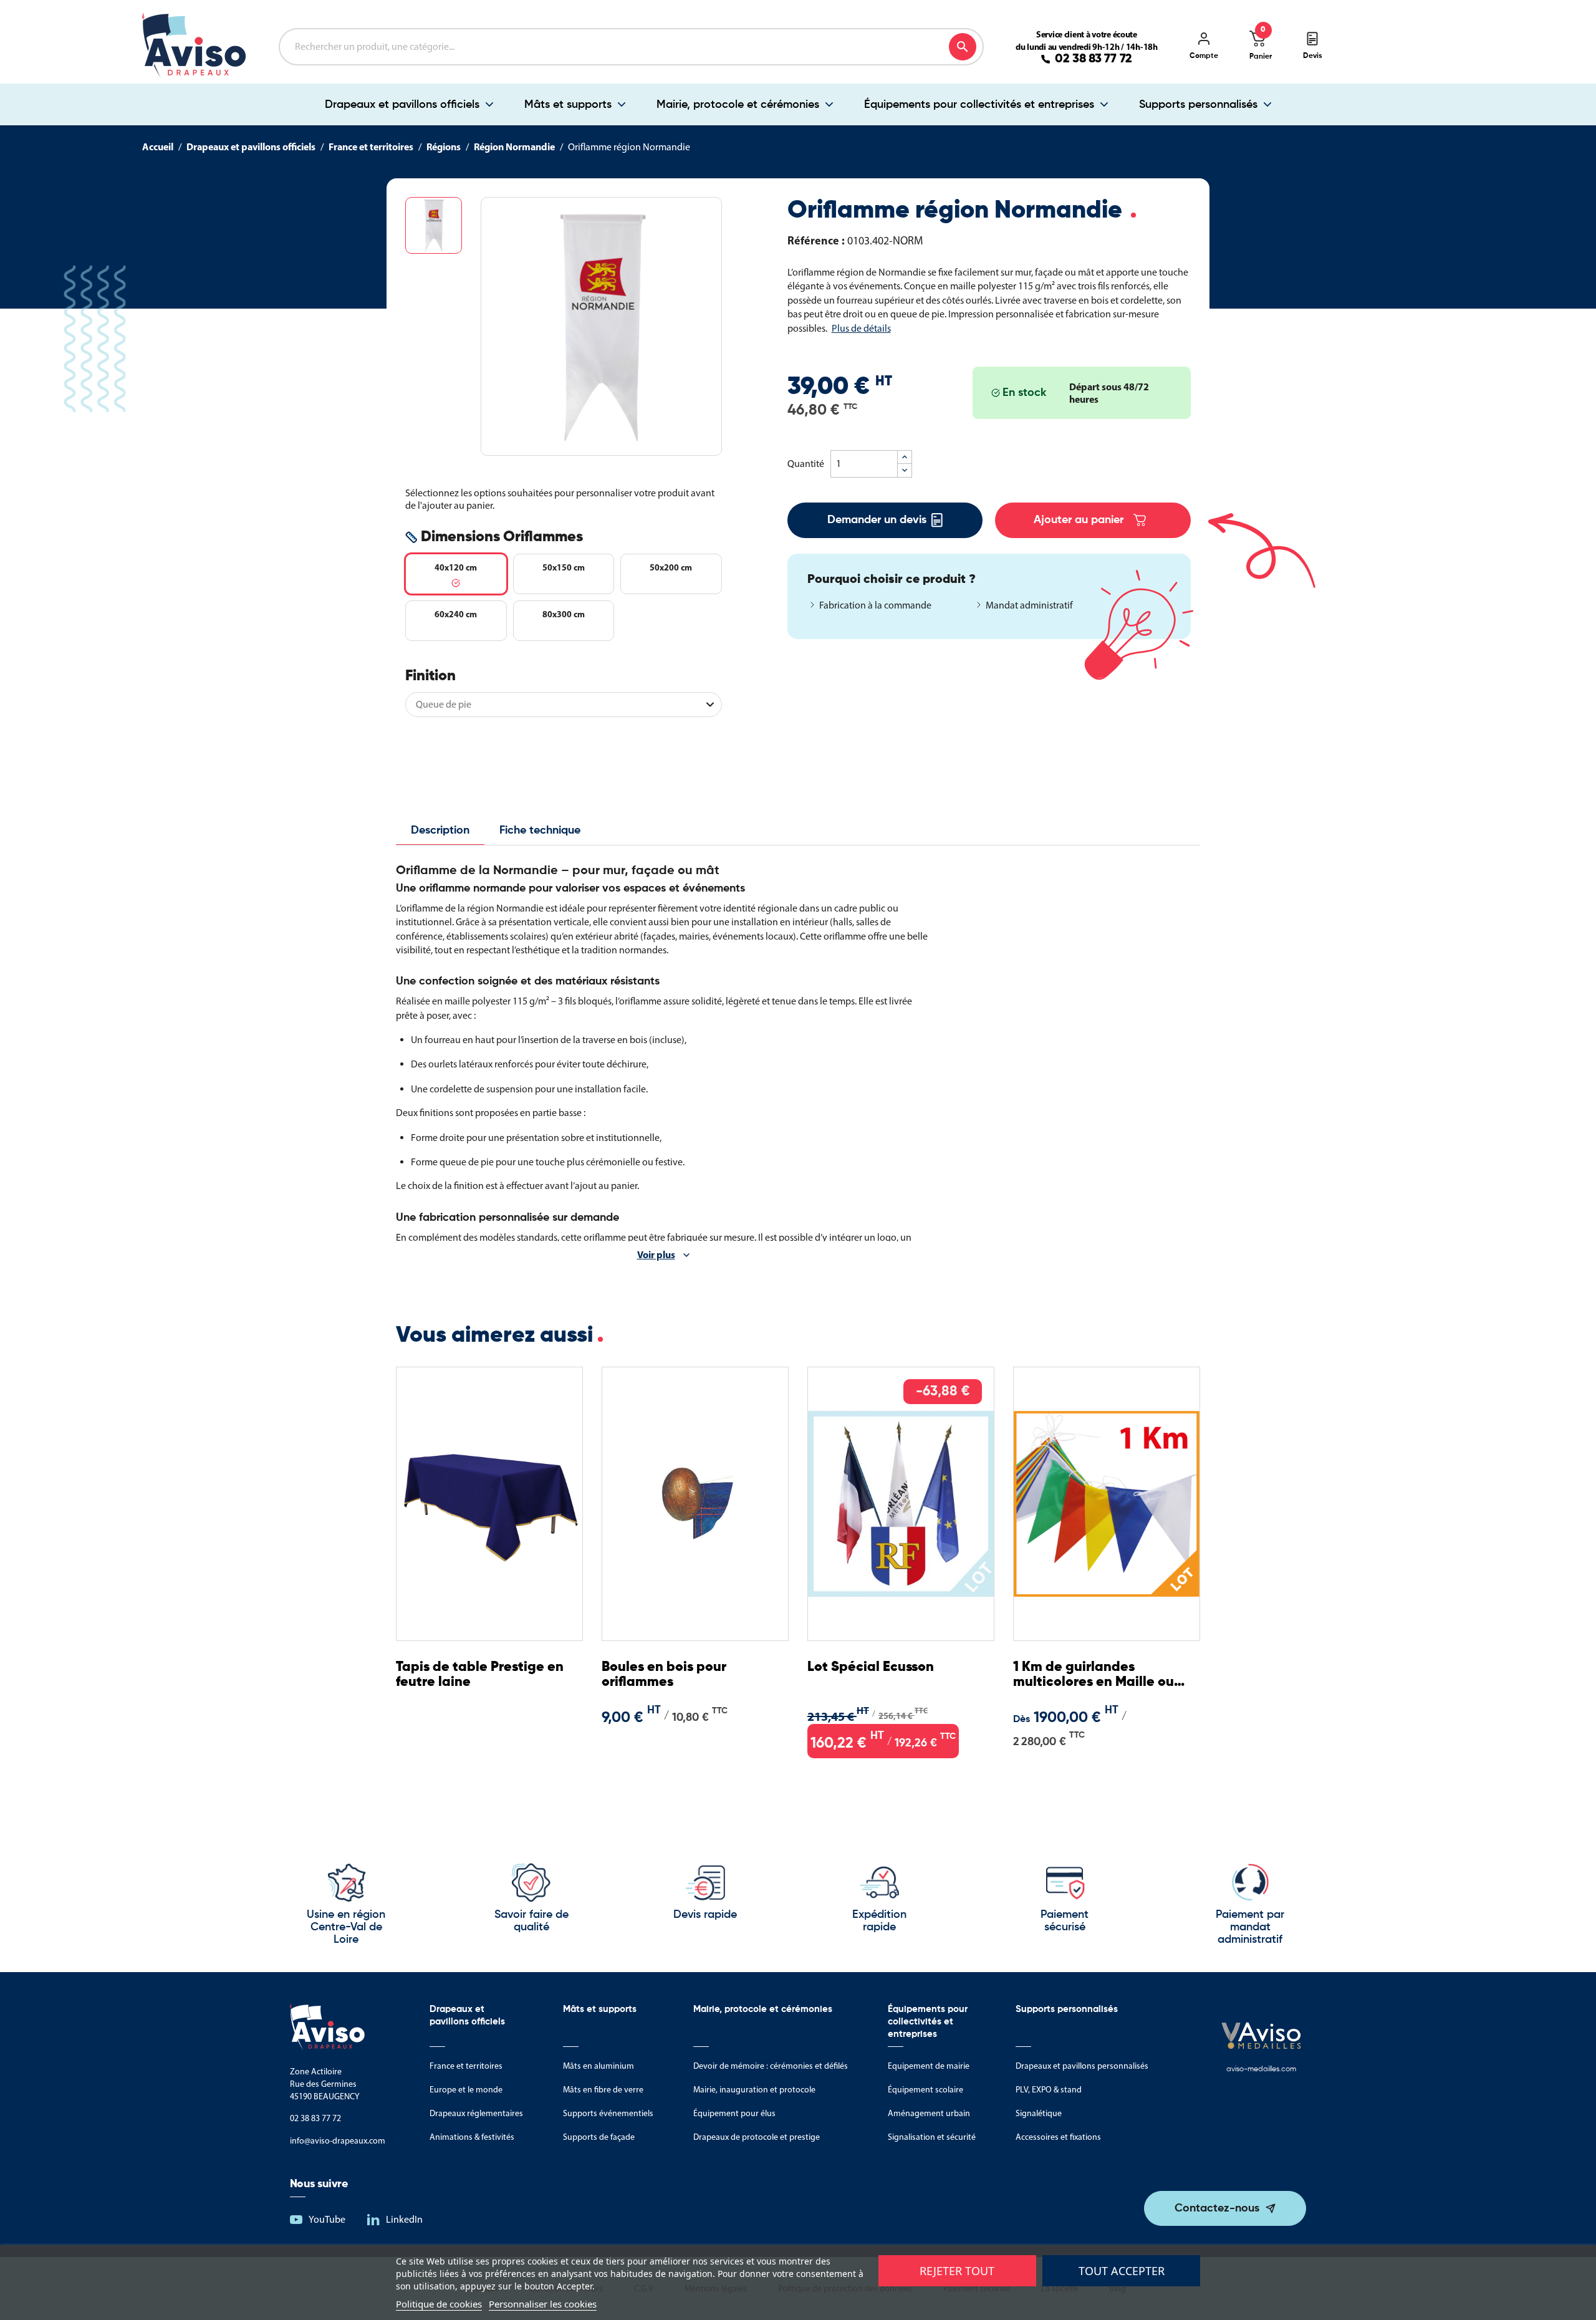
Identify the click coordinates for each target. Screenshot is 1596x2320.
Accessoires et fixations (1058, 2137)
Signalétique (1039, 2113)
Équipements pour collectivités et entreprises (979, 105)
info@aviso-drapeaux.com (338, 2141)
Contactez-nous (1217, 2208)
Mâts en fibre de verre (603, 2090)
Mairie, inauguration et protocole (754, 2090)
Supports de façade (599, 2137)
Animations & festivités (472, 2137)
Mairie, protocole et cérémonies (738, 105)
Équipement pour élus (734, 2113)
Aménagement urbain (929, 2113)
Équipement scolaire (925, 2090)
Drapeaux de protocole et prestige (757, 2137)
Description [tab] (440, 830)
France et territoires (466, 2066)
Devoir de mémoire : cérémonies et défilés (771, 2066)
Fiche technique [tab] (540, 830)
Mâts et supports (568, 105)
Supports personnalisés (1198, 105)
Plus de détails (861, 328)
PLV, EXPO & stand (1049, 2090)
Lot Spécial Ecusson (871, 1667)
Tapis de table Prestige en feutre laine (480, 1675)
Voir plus (656, 1254)
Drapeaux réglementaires (476, 2113)
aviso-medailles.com (1261, 2069)
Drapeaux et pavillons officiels (402, 105)
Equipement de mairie (929, 2066)
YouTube (327, 2219)
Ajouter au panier (1079, 520)
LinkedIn (404, 2219)
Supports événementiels (608, 2113)
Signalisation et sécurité (932, 2137)
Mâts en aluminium (598, 2066)
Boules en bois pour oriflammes (664, 1675)
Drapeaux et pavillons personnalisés (1082, 2066)
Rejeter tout (957, 2271)
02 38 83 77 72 (1094, 59)
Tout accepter (1122, 2271)
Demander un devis (877, 520)
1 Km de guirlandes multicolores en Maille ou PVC (1094, 1675)
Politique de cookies (439, 2304)
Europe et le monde (466, 2090)
